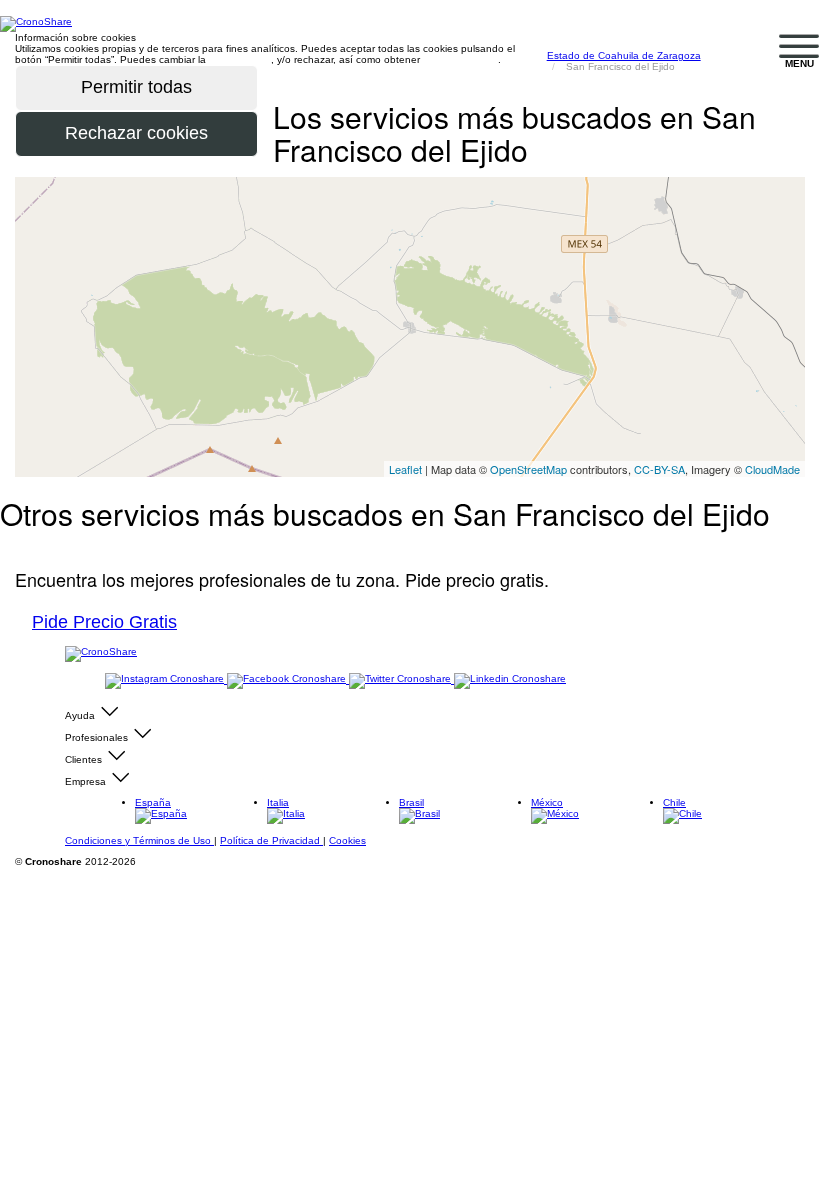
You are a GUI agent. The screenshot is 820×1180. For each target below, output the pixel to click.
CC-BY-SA (659, 469)
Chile (674, 802)
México (547, 802)
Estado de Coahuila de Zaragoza (624, 55)
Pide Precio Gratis (104, 622)
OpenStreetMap (528, 469)
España (153, 802)
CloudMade (772, 469)
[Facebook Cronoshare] (288, 679)
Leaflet (405, 469)
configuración (240, 59)
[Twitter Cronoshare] (401, 679)
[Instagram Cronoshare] (166, 679)
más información (460, 59)
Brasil (411, 802)
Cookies (347, 840)
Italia (278, 802)
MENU (799, 63)
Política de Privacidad (271, 840)
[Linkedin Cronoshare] (510, 679)
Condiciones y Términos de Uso (139, 840)
